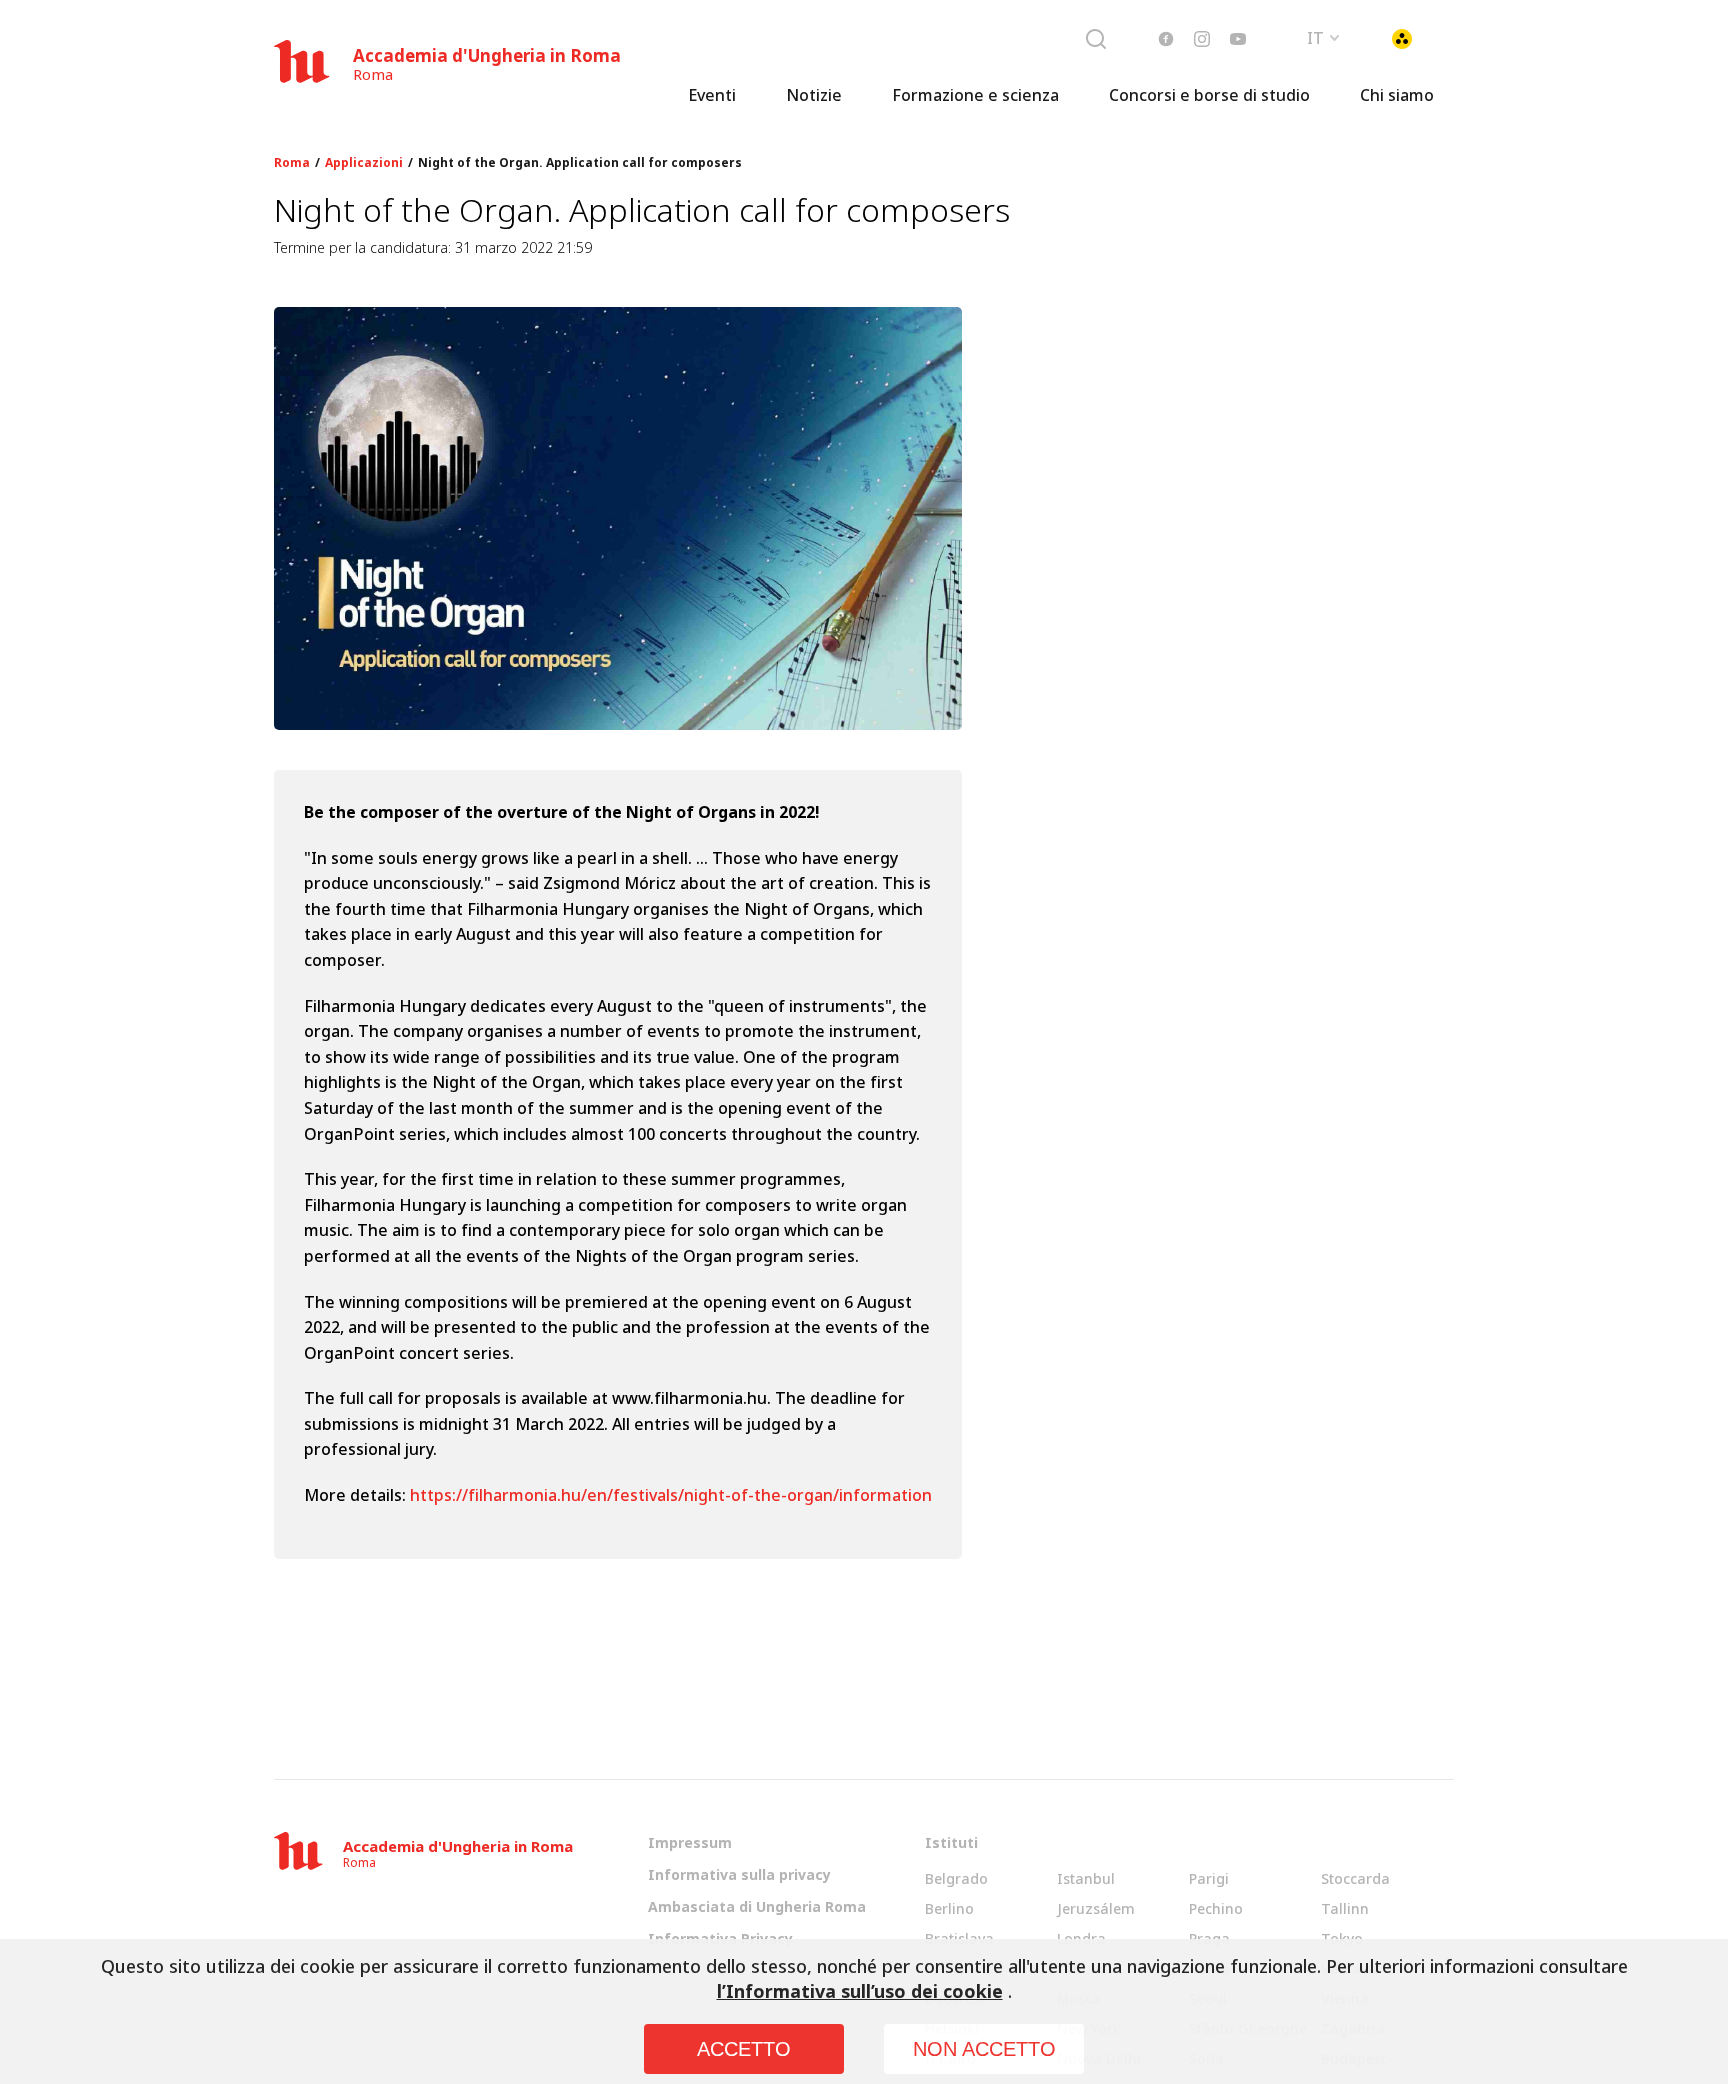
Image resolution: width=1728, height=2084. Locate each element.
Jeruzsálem (1096, 1908)
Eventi (712, 95)
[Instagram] (1202, 39)
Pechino (1216, 1908)
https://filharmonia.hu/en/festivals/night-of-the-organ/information (671, 1495)
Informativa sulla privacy (739, 1874)
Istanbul (1086, 1878)
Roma (292, 163)
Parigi (1209, 1878)
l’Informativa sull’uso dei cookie (860, 1991)
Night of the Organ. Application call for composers (580, 163)
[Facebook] (1166, 39)
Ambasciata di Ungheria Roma (757, 1906)
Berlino (949, 1908)
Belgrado (956, 1878)
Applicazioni (364, 163)
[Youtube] (1238, 39)
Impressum (690, 1842)
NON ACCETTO (984, 2049)
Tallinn (1345, 1908)
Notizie (814, 95)
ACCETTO (744, 2049)
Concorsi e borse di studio (1209, 95)
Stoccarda (1355, 1878)
